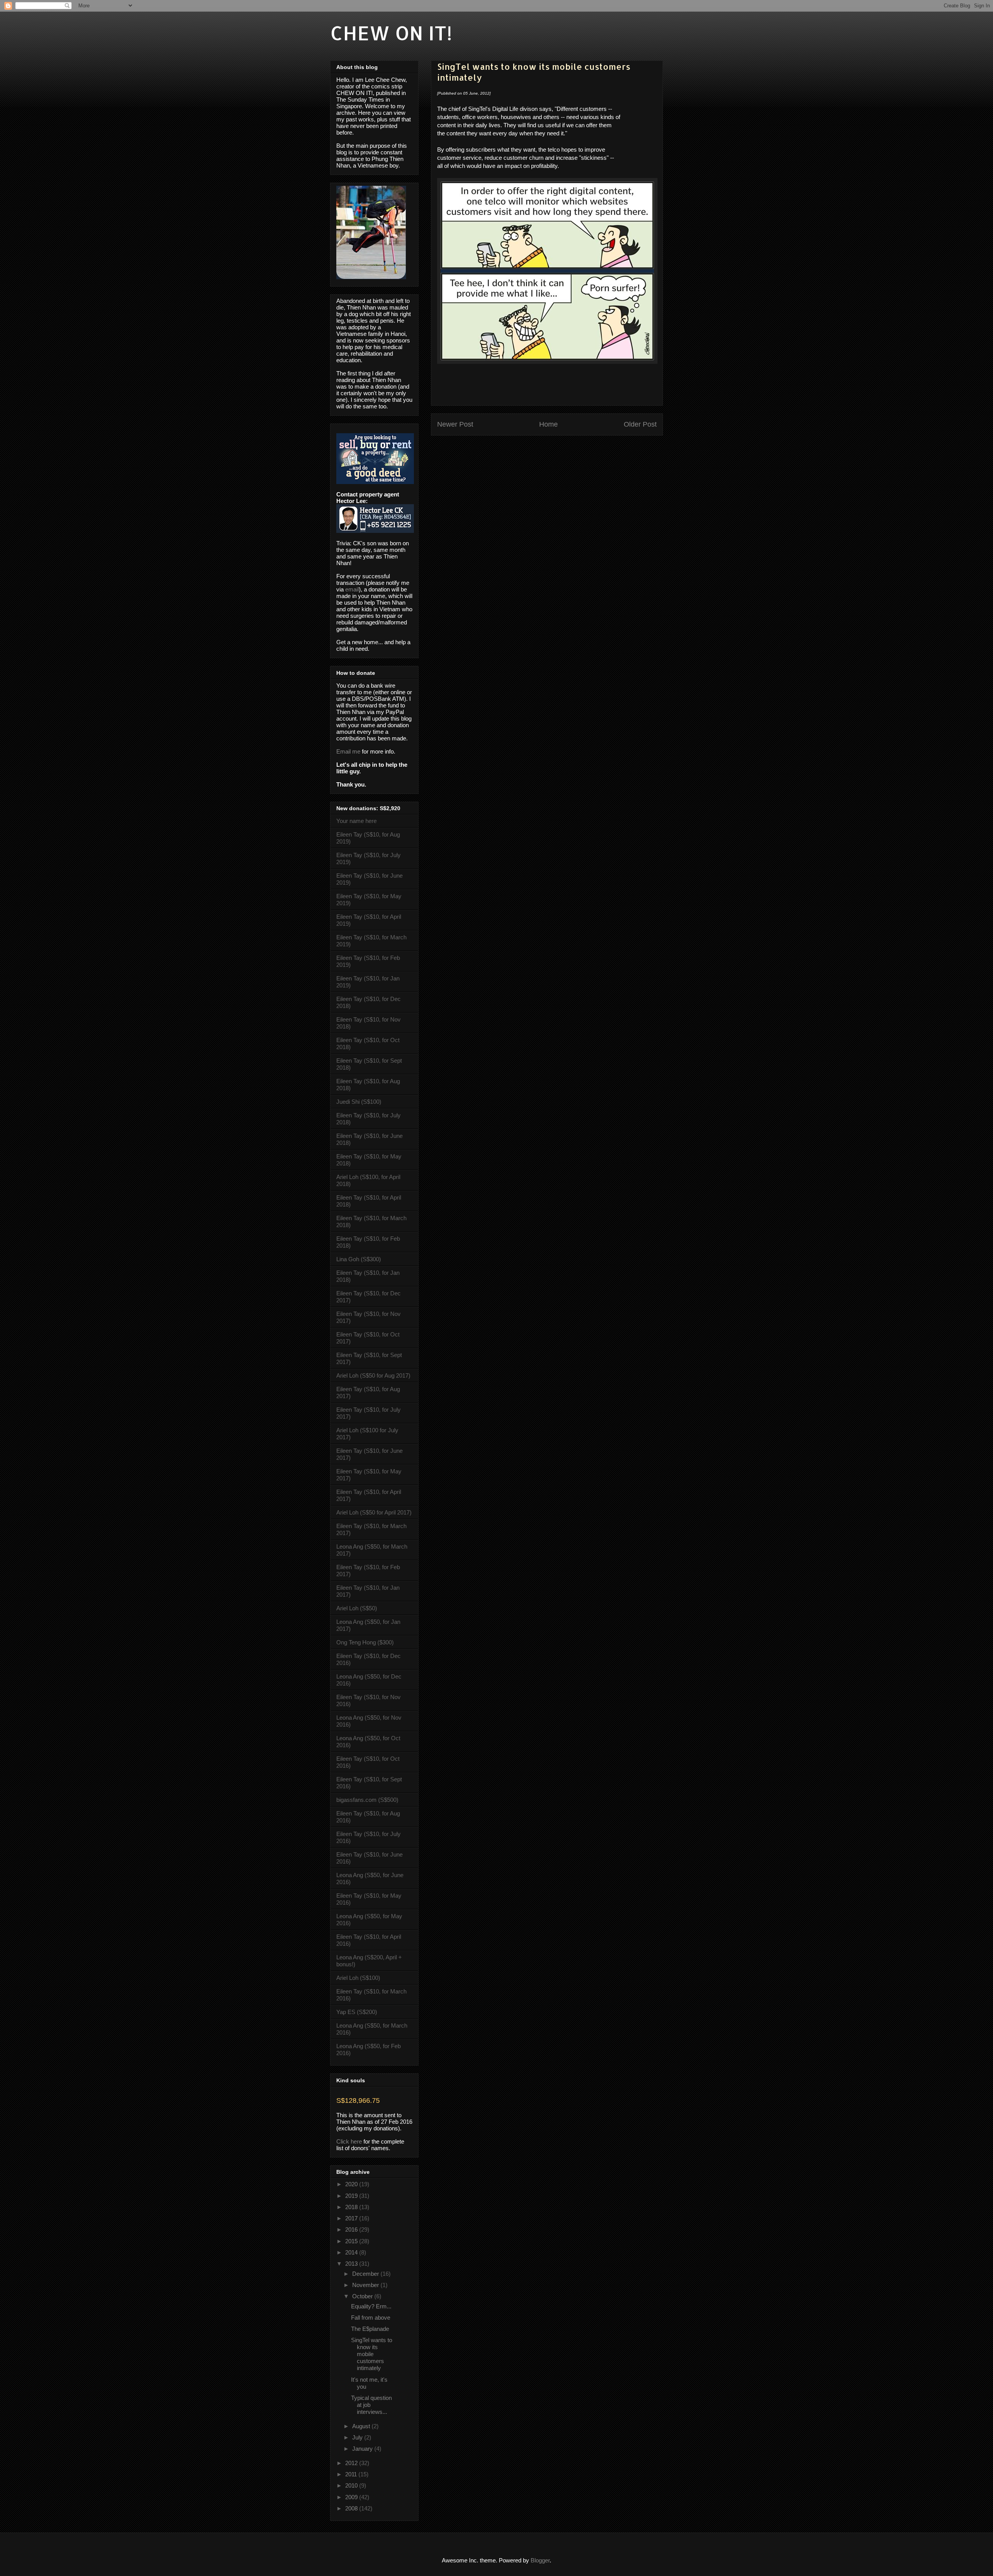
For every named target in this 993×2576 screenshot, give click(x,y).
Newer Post (455, 424)
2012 (352, 2463)
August (362, 2426)
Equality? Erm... (371, 2306)
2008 (352, 2508)
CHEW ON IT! (391, 33)
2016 (352, 2229)
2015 (352, 2241)
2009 (352, 2497)
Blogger (540, 2560)
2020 (352, 2184)
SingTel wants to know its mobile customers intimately (372, 2354)
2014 (352, 2252)
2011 (352, 2474)
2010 (352, 2485)
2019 (352, 2196)
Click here (349, 2141)
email (352, 589)
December (366, 2274)
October (363, 2296)
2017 (352, 2218)
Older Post (640, 424)
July (358, 2437)
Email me (348, 751)
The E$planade (370, 2329)
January (363, 2449)
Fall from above (371, 2318)
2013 (352, 2264)
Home (548, 424)
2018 (352, 2207)
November (366, 2285)
